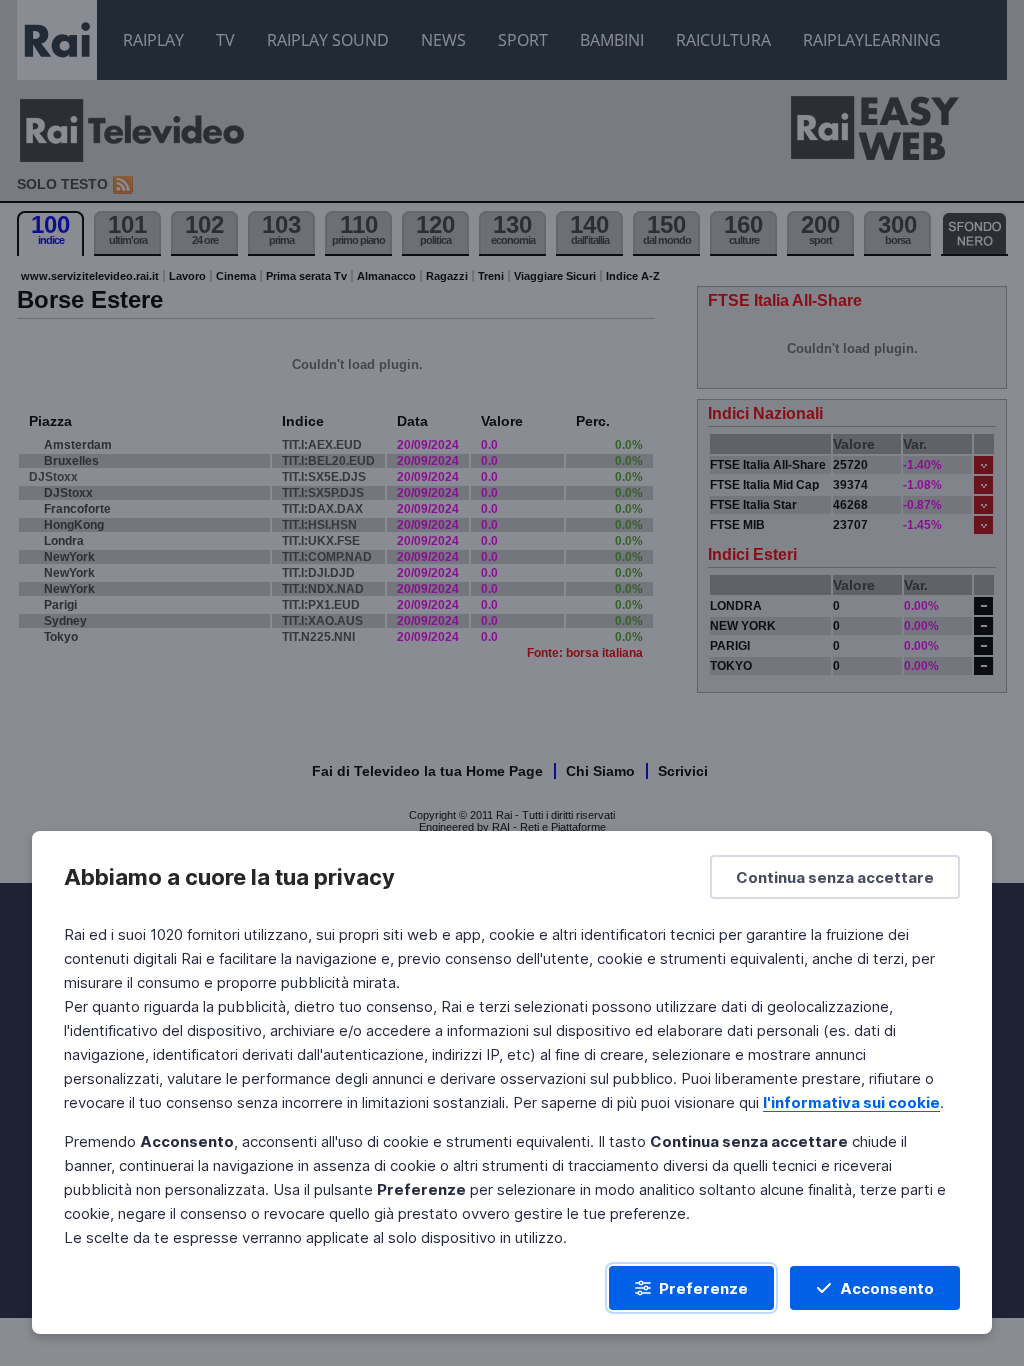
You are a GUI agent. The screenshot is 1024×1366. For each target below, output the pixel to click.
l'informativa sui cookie (851, 1102)
